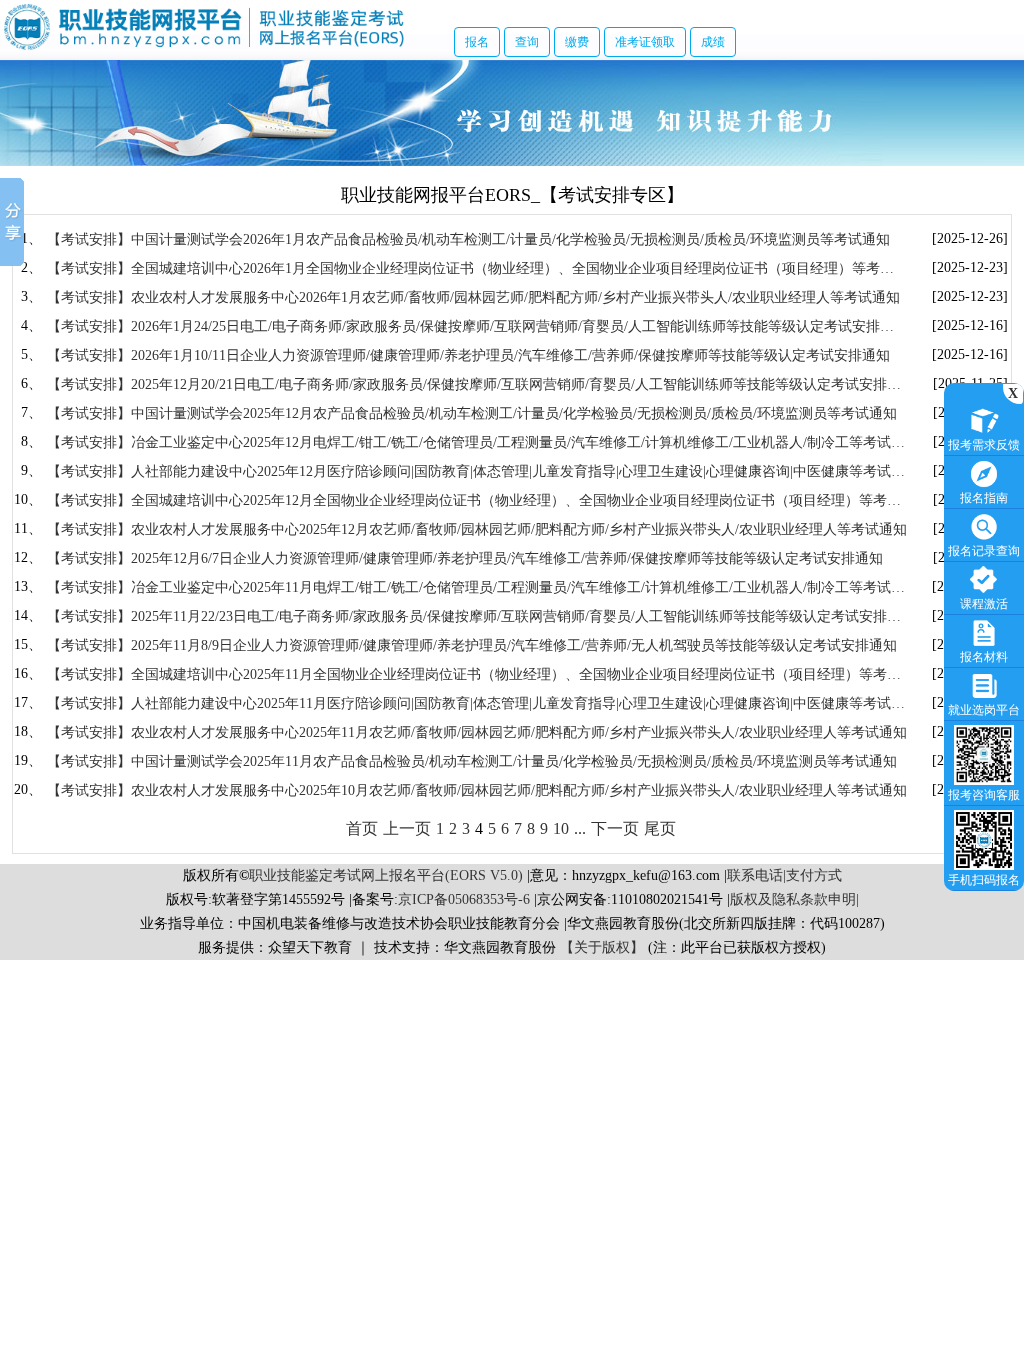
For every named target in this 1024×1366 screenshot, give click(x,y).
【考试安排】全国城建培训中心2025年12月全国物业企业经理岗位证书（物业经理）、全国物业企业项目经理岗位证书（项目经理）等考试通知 (474, 501)
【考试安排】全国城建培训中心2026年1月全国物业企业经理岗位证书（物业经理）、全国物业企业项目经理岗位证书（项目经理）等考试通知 (470, 269)
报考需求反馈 (984, 445)
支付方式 (814, 875)
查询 (527, 42)
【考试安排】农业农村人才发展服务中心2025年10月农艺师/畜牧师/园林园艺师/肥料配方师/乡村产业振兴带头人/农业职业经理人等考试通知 (477, 790)
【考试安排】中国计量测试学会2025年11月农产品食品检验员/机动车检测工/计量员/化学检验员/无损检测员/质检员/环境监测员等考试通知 (472, 761)
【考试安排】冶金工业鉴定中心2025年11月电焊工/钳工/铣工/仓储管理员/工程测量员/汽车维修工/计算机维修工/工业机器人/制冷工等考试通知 (476, 588)
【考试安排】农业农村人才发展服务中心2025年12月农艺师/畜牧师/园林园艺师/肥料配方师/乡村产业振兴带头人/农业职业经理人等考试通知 (477, 529)
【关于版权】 (602, 947)
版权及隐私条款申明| (794, 899)
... (580, 828)
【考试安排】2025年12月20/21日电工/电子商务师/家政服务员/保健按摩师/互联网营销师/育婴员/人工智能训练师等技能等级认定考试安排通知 (474, 385)
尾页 (660, 828)
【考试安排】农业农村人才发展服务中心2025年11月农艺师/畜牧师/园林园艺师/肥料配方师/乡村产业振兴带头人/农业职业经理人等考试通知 (477, 732)
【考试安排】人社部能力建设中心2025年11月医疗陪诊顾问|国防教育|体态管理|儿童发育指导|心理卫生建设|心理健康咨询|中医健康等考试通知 (476, 704)
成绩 (713, 42)
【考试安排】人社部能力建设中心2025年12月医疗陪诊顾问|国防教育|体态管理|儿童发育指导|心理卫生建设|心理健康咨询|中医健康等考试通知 (476, 472)
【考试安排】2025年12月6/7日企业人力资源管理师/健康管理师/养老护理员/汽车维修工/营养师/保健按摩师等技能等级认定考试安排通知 (465, 558)
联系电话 (755, 875)
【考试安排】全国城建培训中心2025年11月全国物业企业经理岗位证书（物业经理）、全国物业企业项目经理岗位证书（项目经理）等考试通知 (474, 675)
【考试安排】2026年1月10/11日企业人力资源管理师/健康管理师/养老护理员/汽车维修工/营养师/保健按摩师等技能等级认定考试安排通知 (468, 355)
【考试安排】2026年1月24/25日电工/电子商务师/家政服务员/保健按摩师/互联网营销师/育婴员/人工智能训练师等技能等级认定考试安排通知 (470, 327)
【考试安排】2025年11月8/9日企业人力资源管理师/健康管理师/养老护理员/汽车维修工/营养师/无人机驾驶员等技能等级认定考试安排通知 (472, 645)
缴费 (577, 42)
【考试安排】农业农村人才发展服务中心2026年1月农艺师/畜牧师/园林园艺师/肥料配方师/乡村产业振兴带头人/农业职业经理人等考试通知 (473, 297)
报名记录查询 (984, 551)
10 (561, 828)
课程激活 (984, 604)
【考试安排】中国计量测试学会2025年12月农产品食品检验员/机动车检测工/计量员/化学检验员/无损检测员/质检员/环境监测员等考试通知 (472, 413)
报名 (477, 42)
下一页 (615, 828)
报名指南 (984, 498)
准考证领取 (645, 42)
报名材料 (984, 657)
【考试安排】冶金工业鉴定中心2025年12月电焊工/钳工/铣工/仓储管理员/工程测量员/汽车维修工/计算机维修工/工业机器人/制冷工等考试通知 (476, 443)
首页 (362, 828)
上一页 (407, 828)
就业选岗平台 (984, 710)
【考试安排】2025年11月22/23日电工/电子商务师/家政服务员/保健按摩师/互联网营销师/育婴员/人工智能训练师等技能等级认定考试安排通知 (474, 617)
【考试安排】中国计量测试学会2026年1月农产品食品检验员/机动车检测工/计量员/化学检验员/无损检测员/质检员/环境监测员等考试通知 (468, 239)
